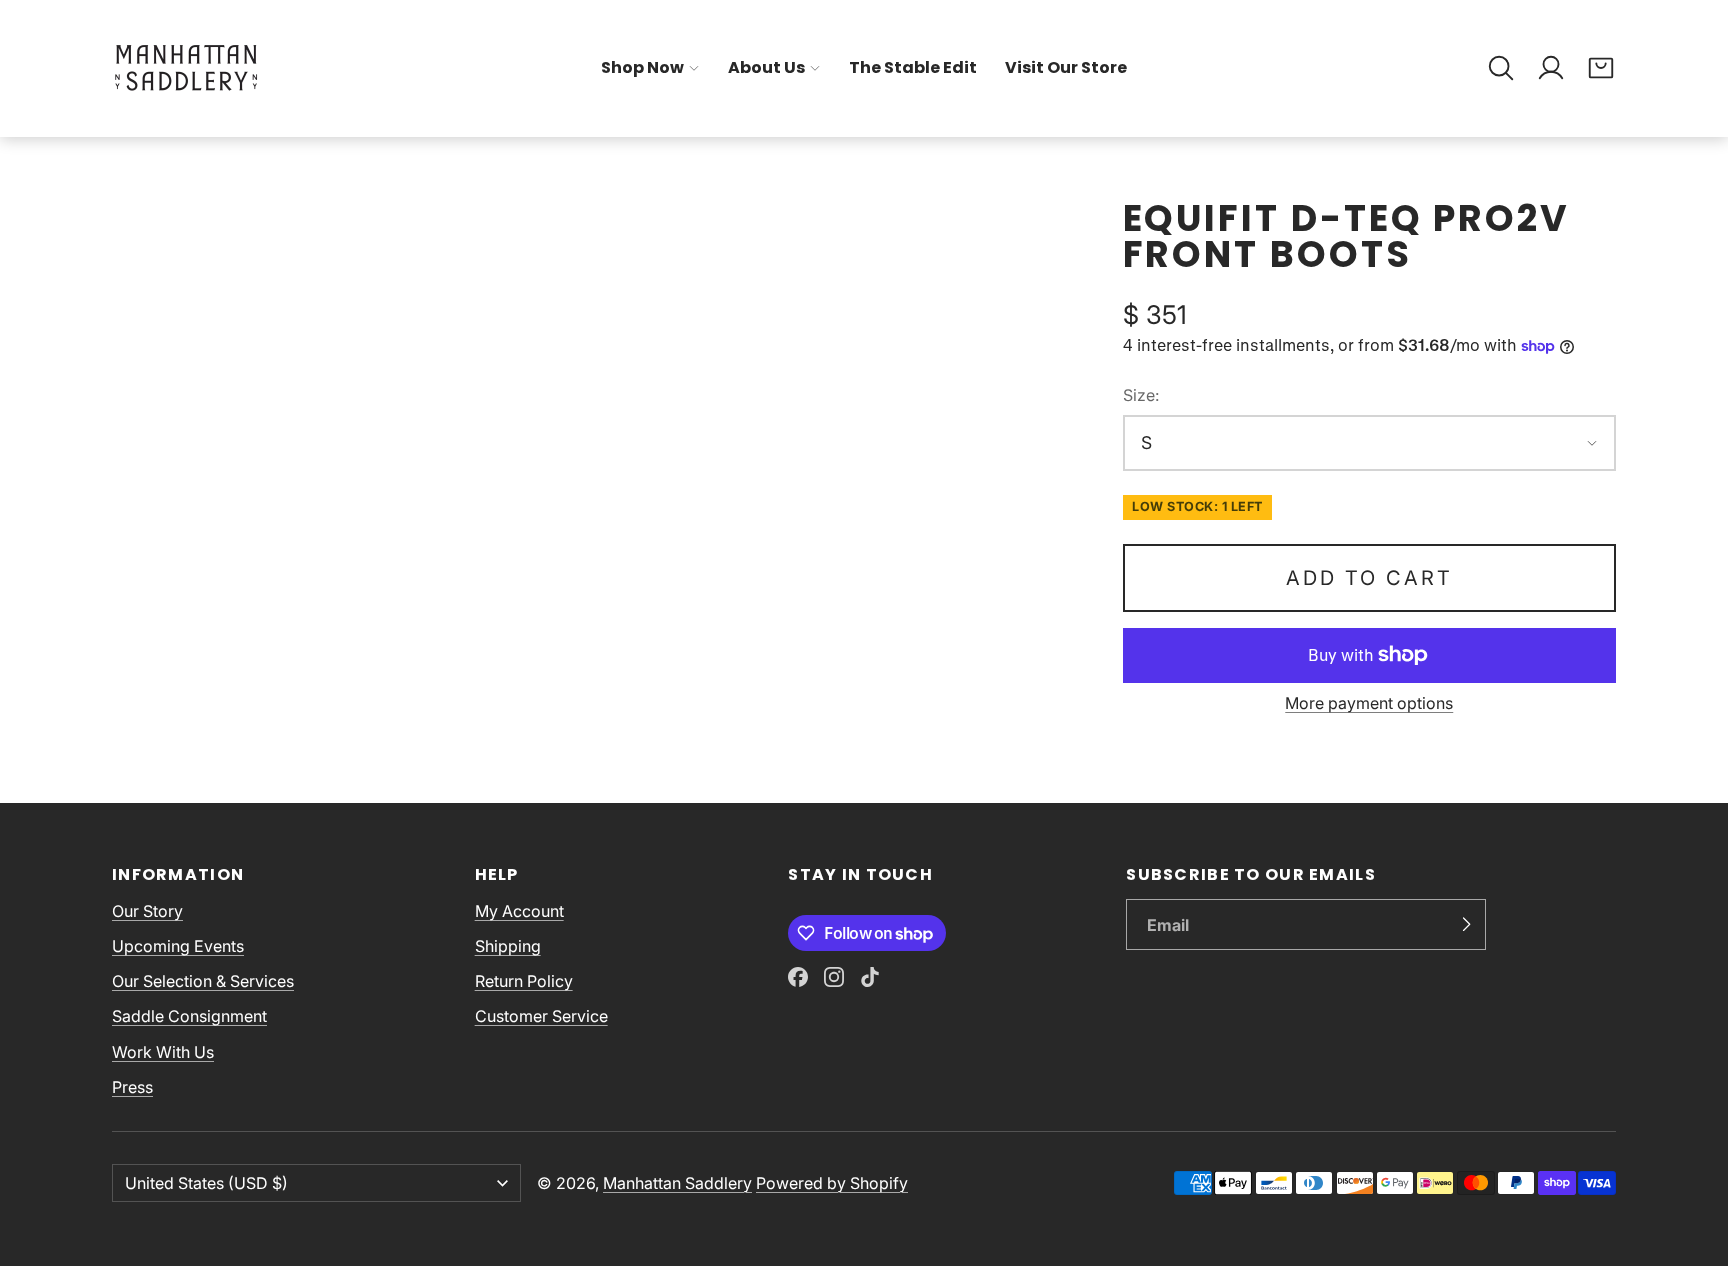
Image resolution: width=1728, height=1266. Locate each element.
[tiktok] (870, 977)
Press (132, 1087)
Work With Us (163, 1052)
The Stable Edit (913, 67)
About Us (766, 67)
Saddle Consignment (189, 1016)
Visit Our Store (1066, 67)
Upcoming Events (178, 946)
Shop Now (642, 67)
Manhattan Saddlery (677, 1183)
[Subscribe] (1466, 925)
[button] (1501, 68)
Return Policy (524, 981)
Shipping (508, 946)
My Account (519, 911)
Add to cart (1369, 578)
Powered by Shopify (832, 1183)
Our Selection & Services (203, 981)
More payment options (1369, 703)
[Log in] (1551, 68)
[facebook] (798, 977)
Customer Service (541, 1016)
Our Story (147, 911)
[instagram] (834, 977)
